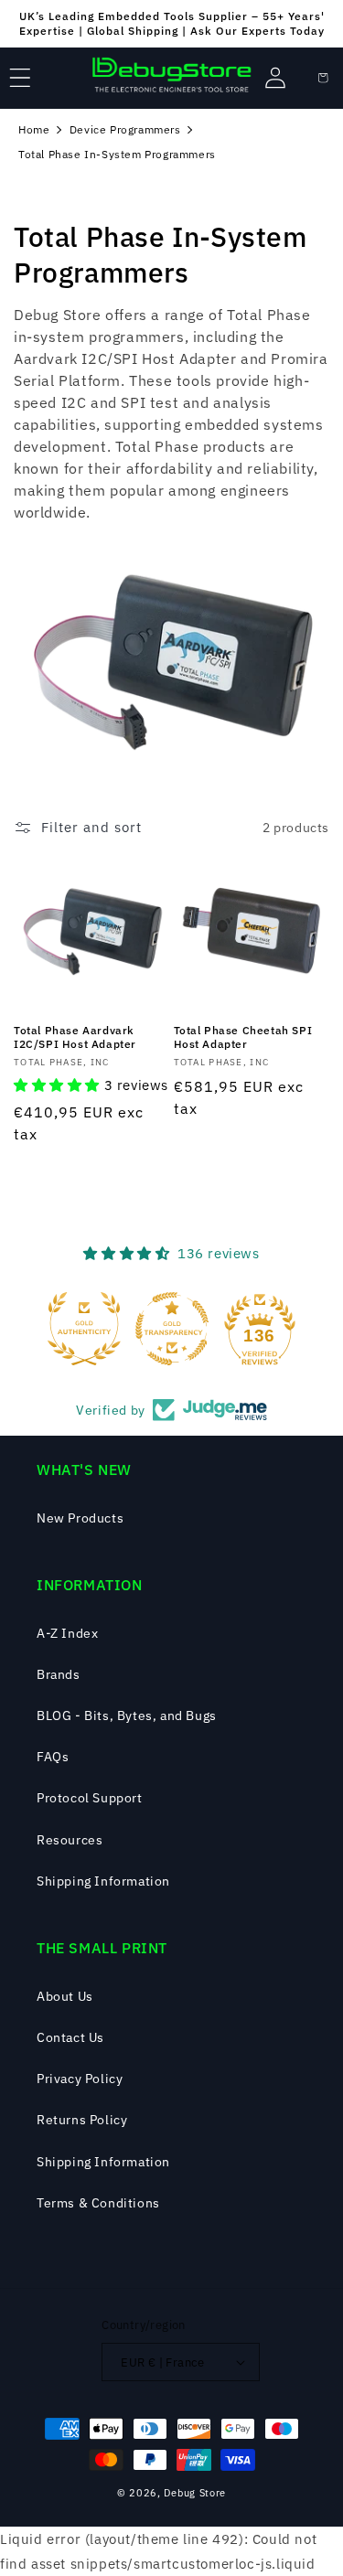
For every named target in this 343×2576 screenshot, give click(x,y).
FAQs (53, 1757)
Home (34, 129)
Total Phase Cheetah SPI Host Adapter (243, 1037)
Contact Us (70, 2037)
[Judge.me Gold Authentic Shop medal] (84, 1329)
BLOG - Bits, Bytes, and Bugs (127, 1716)
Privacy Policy (80, 2079)
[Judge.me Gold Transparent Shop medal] (172, 1329)
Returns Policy (82, 2120)
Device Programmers (125, 129)
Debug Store (195, 2493)
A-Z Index (67, 1633)
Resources (70, 1840)
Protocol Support (90, 1798)
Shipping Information (103, 1881)
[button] (20, 78)
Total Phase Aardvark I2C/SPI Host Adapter (75, 1037)
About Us (65, 1996)
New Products (80, 1518)
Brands (59, 1674)
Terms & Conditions (98, 2203)
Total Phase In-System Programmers (117, 154)
